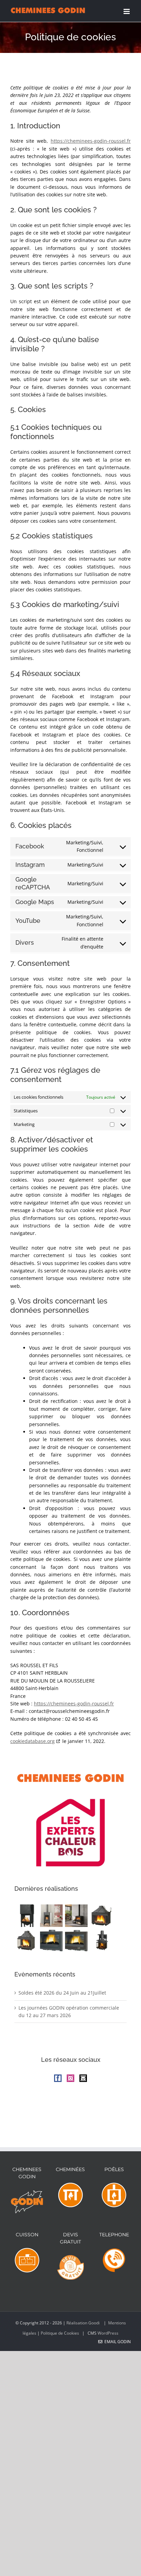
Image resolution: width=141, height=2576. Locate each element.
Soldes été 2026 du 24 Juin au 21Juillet (62, 1993)
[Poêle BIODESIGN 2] (51, 1916)
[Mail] (83, 2078)
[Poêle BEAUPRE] (76, 1916)
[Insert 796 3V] (101, 1940)
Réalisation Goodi (84, 2323)
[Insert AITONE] (51, 1940)
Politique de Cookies (60, 2333)
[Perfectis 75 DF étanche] (26, 1916)
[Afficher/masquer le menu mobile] (127, 11)
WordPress (108, 2333)
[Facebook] (58, 2078)
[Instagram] (70, 2078)
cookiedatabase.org (33, 1741)
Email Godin (117, 2342)
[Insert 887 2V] (101, 1916)
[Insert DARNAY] (76, 1940)
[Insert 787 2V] (26, 1940)
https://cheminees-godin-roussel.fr (91, 141)
